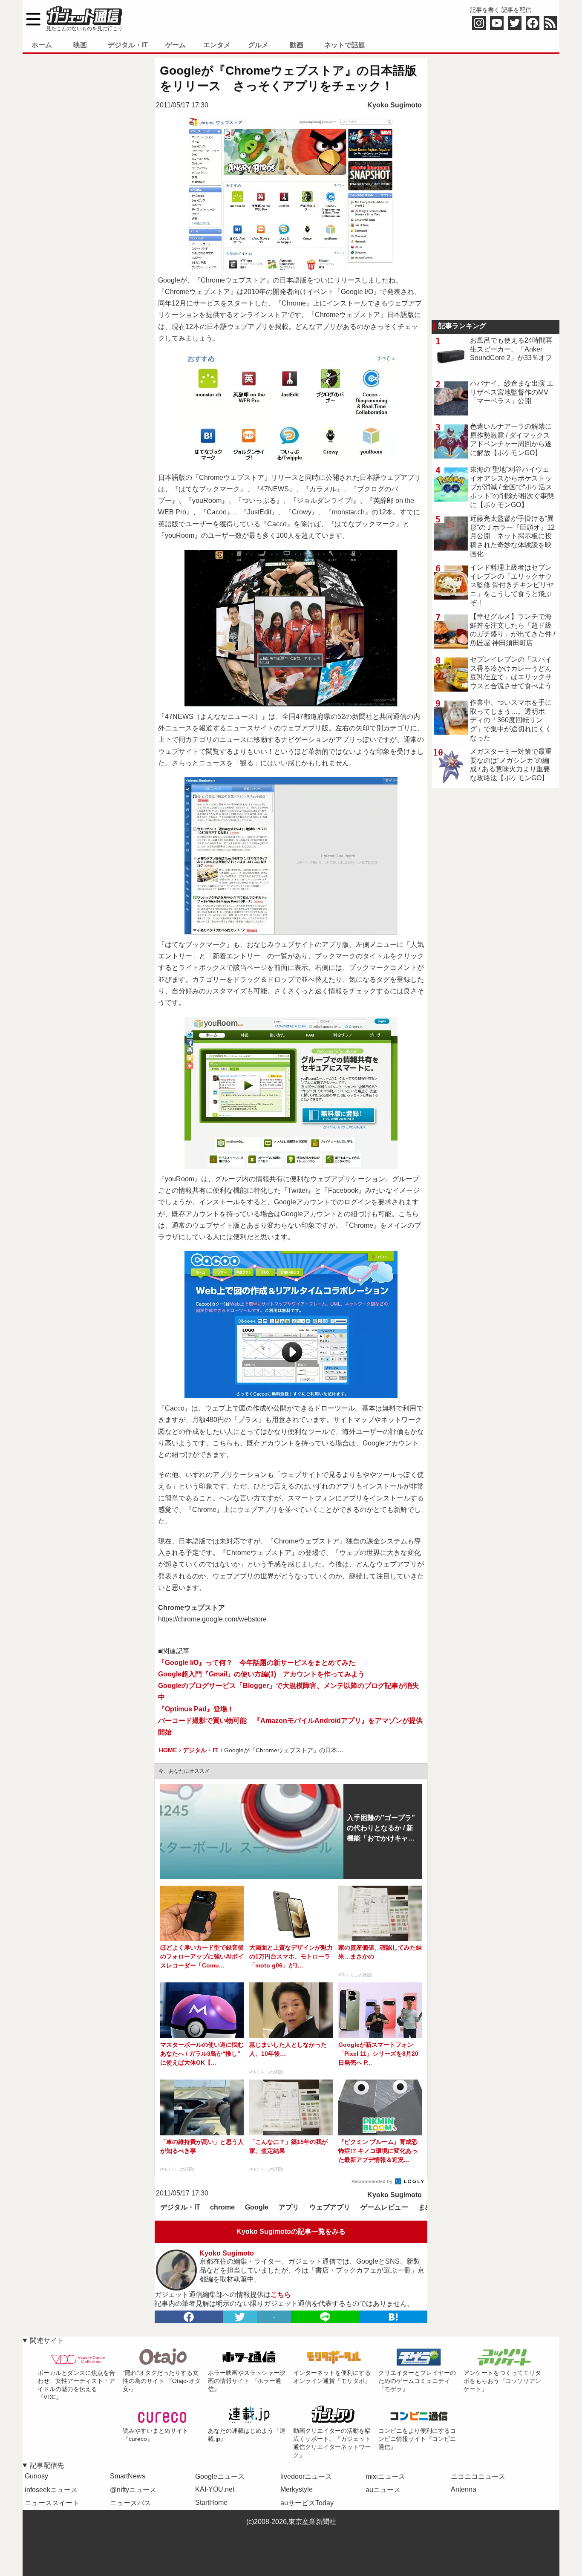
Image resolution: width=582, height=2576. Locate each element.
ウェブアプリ (330, 2207)
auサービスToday (307, 2503)
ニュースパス (130, 2503)
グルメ (258, 45)
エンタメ (217, 45)
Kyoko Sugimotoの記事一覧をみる (291, 2231)
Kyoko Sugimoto (395, 105)
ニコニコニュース (478, 2476)
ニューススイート (52, 2503)
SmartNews (128, 2476)
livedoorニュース (306, 2476)
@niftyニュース (133, 2490)
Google (257, 2207)
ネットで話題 (345, 45)
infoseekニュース (51, 2490)
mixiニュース (385, 2476)
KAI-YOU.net (215, 2489)
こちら (281, 2295)
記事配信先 (47, 2465)
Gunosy (36, 2476)
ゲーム (176, 45)
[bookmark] (393, 2317)
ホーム (42, 45)
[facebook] (189, 2317)
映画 (80, 45)
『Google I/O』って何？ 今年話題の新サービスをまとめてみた (257, 1663)
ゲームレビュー (384, 2207)
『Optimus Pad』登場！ (196, 1709)
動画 (297, 45)
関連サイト (47, 2341)
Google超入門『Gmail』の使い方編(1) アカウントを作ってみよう (261, 1674)
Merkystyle (297, 2489)
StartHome (211, 2502)
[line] (325, 2317)
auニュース (383, 2490)
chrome (222, 2207)
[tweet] (240, 2317)
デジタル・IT (128, 45)
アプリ (289, 2207)
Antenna (464, 2489)
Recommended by (373, 2181)
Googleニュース (220, 2476)
